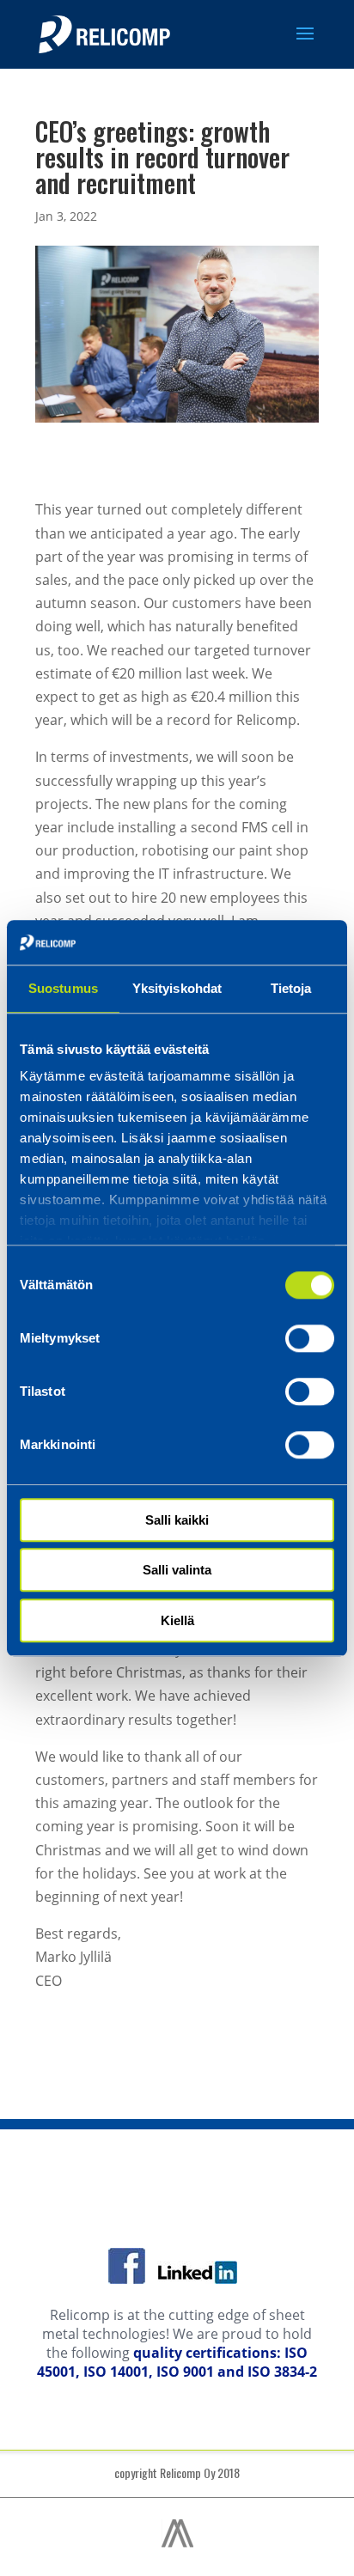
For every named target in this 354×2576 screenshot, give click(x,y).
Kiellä (177, 1620)
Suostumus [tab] (63, 988)
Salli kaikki (177, 1520)
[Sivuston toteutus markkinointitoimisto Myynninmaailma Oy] (177, 2543)
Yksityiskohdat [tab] (177, 988)
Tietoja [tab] (291, 988)
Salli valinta (177, 1571)
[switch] (310, 1338)
